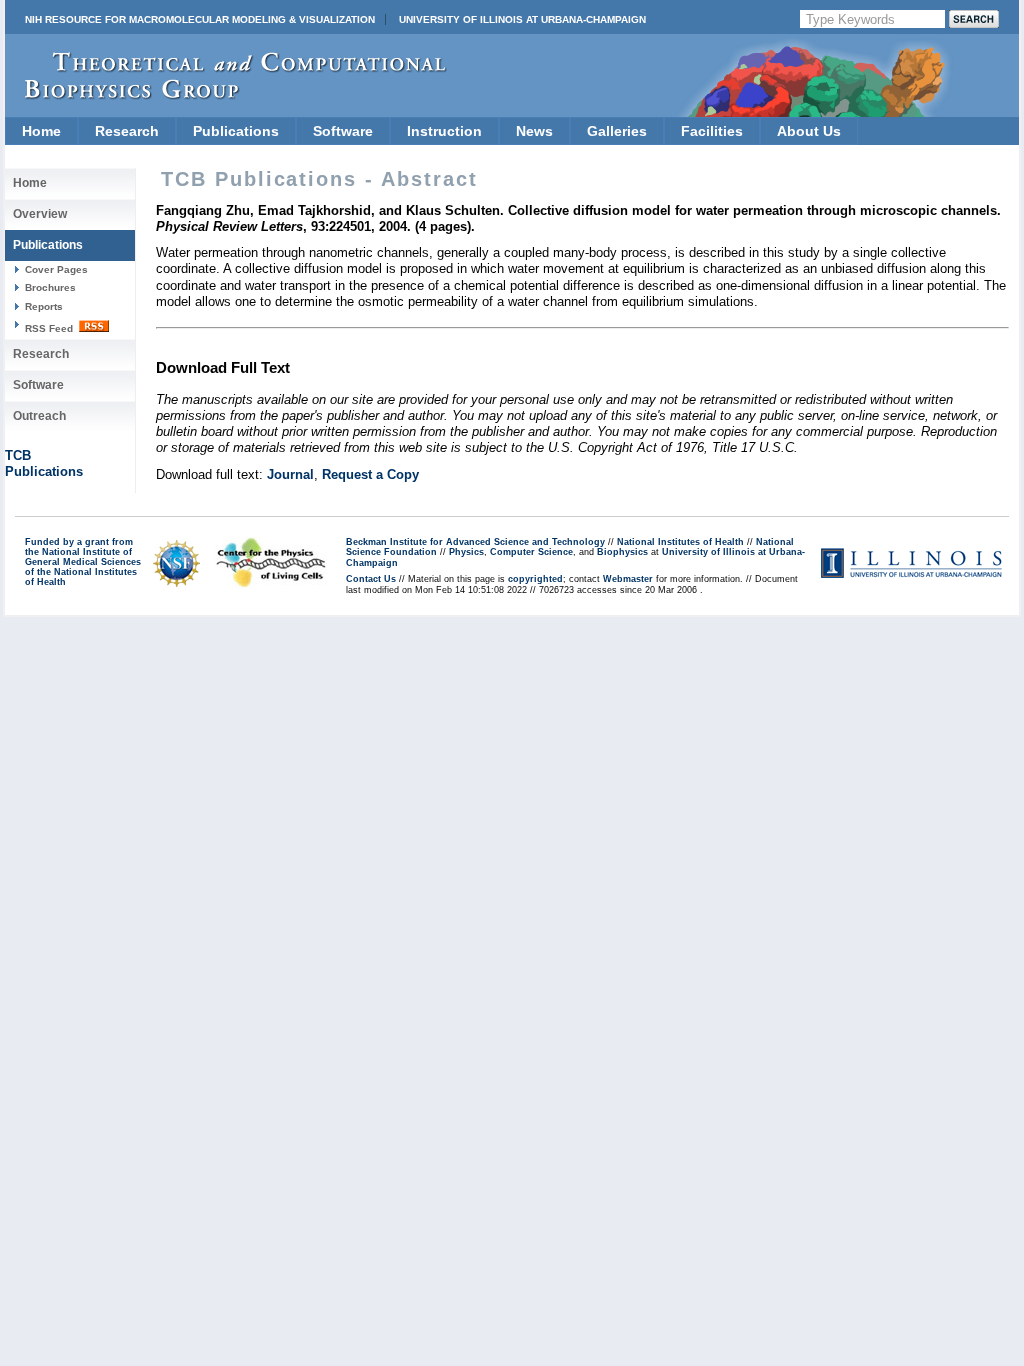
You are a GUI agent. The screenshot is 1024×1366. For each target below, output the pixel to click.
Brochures (50, 287)
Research (127, 131)
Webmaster (628, 579)
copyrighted (535, 579)
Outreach (39, 416)
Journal (290, 474)
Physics (466, 552)
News (534, 131)
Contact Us (371, 579)
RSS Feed (50, 328)
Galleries (617, 131)
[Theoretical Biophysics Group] (226, 94)
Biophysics (622, 552)
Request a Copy (370, 474)
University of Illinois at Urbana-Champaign (522, 19)
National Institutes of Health (680, 542)
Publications (236, 131)
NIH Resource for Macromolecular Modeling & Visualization (200, 19)
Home (41, 131)
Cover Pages (56, 269)
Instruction (444, 131)
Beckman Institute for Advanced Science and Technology (475, 542)
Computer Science (531, 552)
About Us (809, 131)
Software (343, 131)
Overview (40, 214)
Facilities (712, 131)
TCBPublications (44, 463)
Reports (44, 306)
